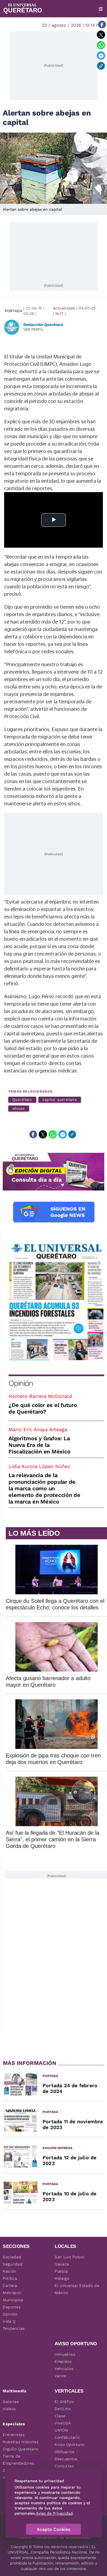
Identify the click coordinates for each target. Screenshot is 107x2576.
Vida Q (9, 2321)
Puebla (61, 2271)
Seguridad (13, 2264)
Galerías (11, 2402)
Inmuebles (65, 2354)
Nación (9, 2271)
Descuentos (66, 2459)
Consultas (64, 2466)
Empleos (63, 2361)
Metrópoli (12, 2293)
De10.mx (63, 2409)
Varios (60, 2376)
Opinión (21, 1383)
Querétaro (22, 1100)
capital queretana (60, 1100)
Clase (60, 2416)
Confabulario (67, 2437)
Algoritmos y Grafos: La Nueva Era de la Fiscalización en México (39, 1445)
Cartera (10, 2286)
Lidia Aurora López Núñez (39, 1466)
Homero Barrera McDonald (40, 1396)
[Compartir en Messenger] (101, 56)
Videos (9, 2409)
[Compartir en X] (101, 35)
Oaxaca (62, 2264)
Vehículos (64, 2369)
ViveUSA (63, 2423)
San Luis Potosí (70, 2257)
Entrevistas (14, 2435)
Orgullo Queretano (21, 2449)
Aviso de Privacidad (54, 2513)
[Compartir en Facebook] (102, 24)
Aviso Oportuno (70, 2445)
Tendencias (14, 2328)
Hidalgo (62, 2278)
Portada (13, 311)
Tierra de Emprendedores (19, 2460)
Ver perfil (33, 329)
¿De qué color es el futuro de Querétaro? (43, 1408)
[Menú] (101, 9)
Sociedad (12, 2257)
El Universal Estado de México (77, 2289)
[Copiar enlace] (101, 66)
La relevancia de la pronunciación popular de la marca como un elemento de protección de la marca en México (44, 1488)
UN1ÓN (61, 2430)
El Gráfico (64, 2402)
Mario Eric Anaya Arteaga (38, 1429)
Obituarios (65, 2452)
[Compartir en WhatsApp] (101, 45)
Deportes (12, 2307)
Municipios (13, 2300)
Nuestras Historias (21, 2442)
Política (10, 2278)
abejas (19, 1108)
